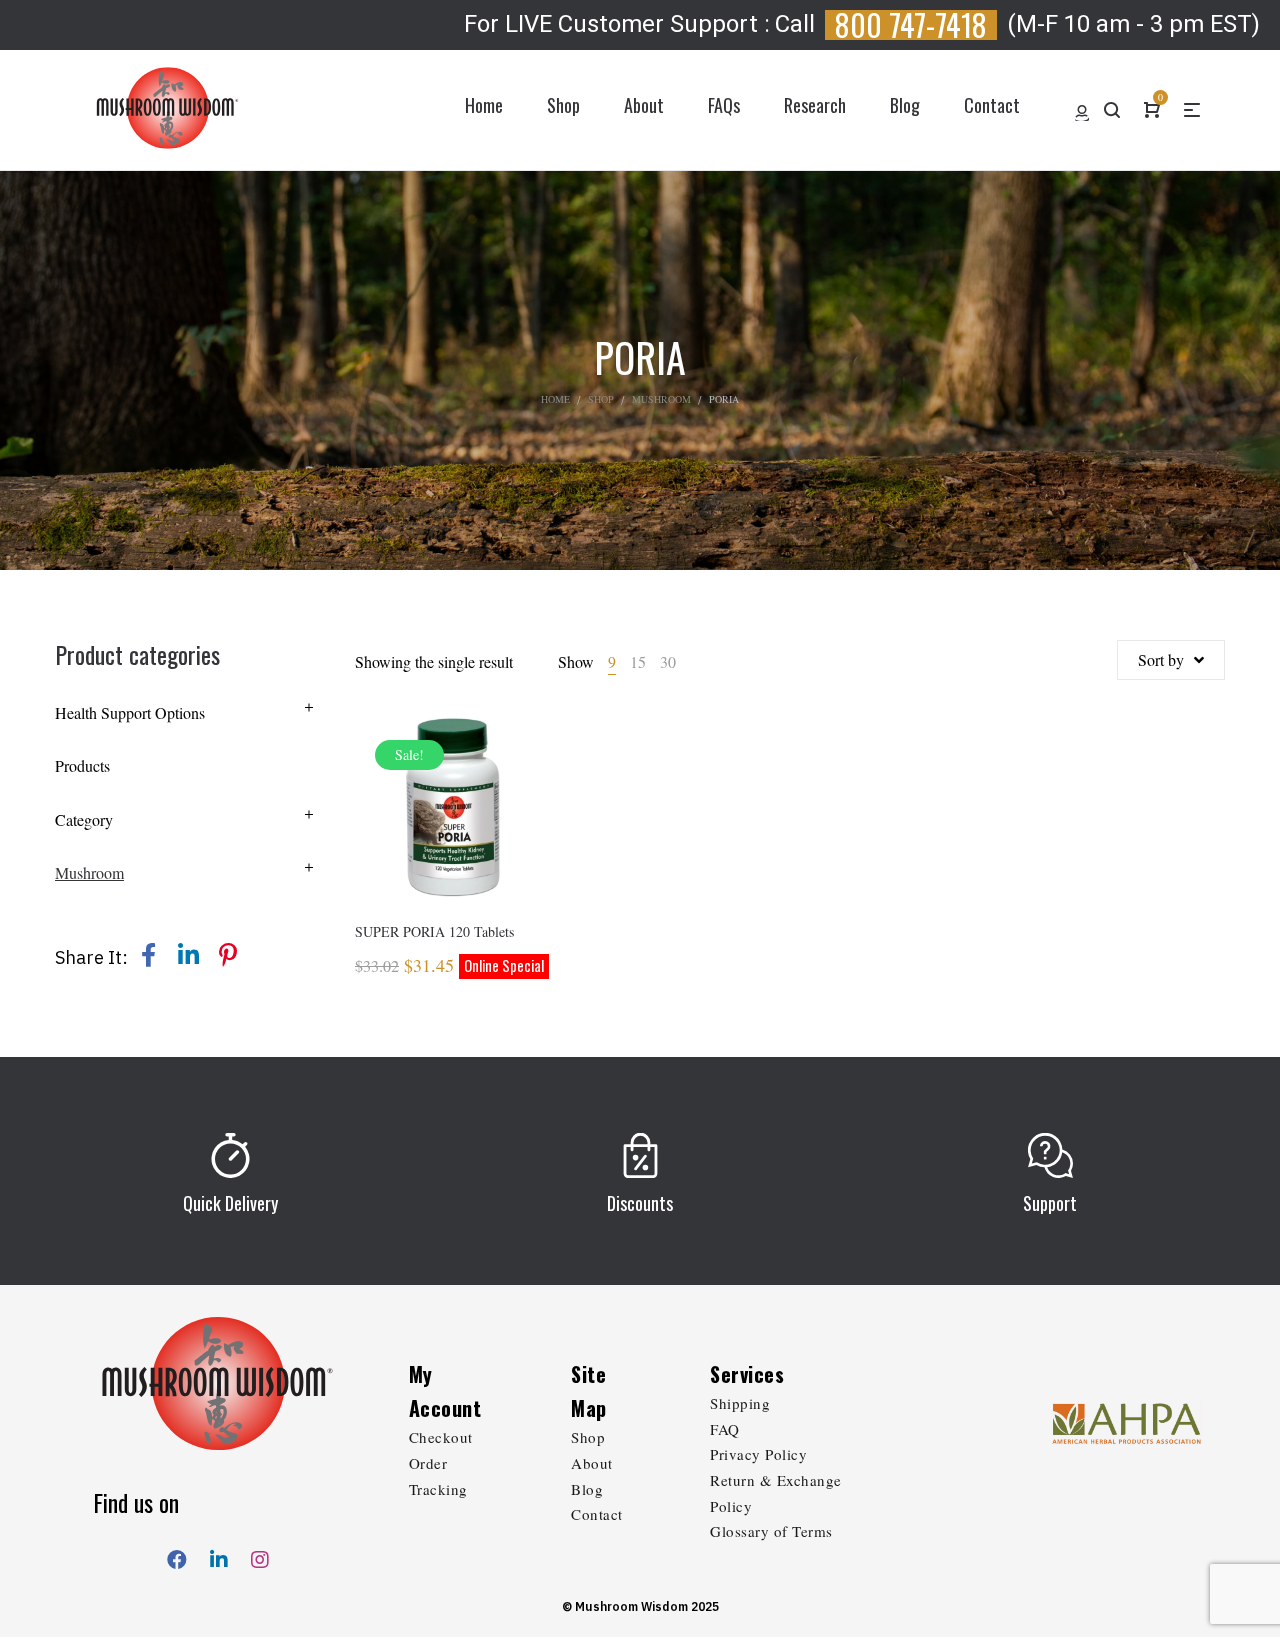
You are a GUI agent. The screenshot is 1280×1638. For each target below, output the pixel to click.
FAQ (725, 1429)
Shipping (740, 1403)
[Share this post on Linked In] (188, 955)
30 (668, 661)
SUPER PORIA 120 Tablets (434, 931)
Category (84, 819)
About (592, 1463)
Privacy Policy (758, 1454)
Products (82, 765)
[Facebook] (177, 1555)
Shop (601, 399)
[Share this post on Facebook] (148, 955)
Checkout (441, 1437)
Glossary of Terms (771, 1531)
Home (555, 399)
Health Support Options (130, 712)
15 (638, 661)
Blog (587, 1489)
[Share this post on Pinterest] (228, 955)
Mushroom (661, 399)
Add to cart (452, 835)
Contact (597, 1514)
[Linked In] (219, 1555)
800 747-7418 (911, 25)
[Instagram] (260, 1555)
